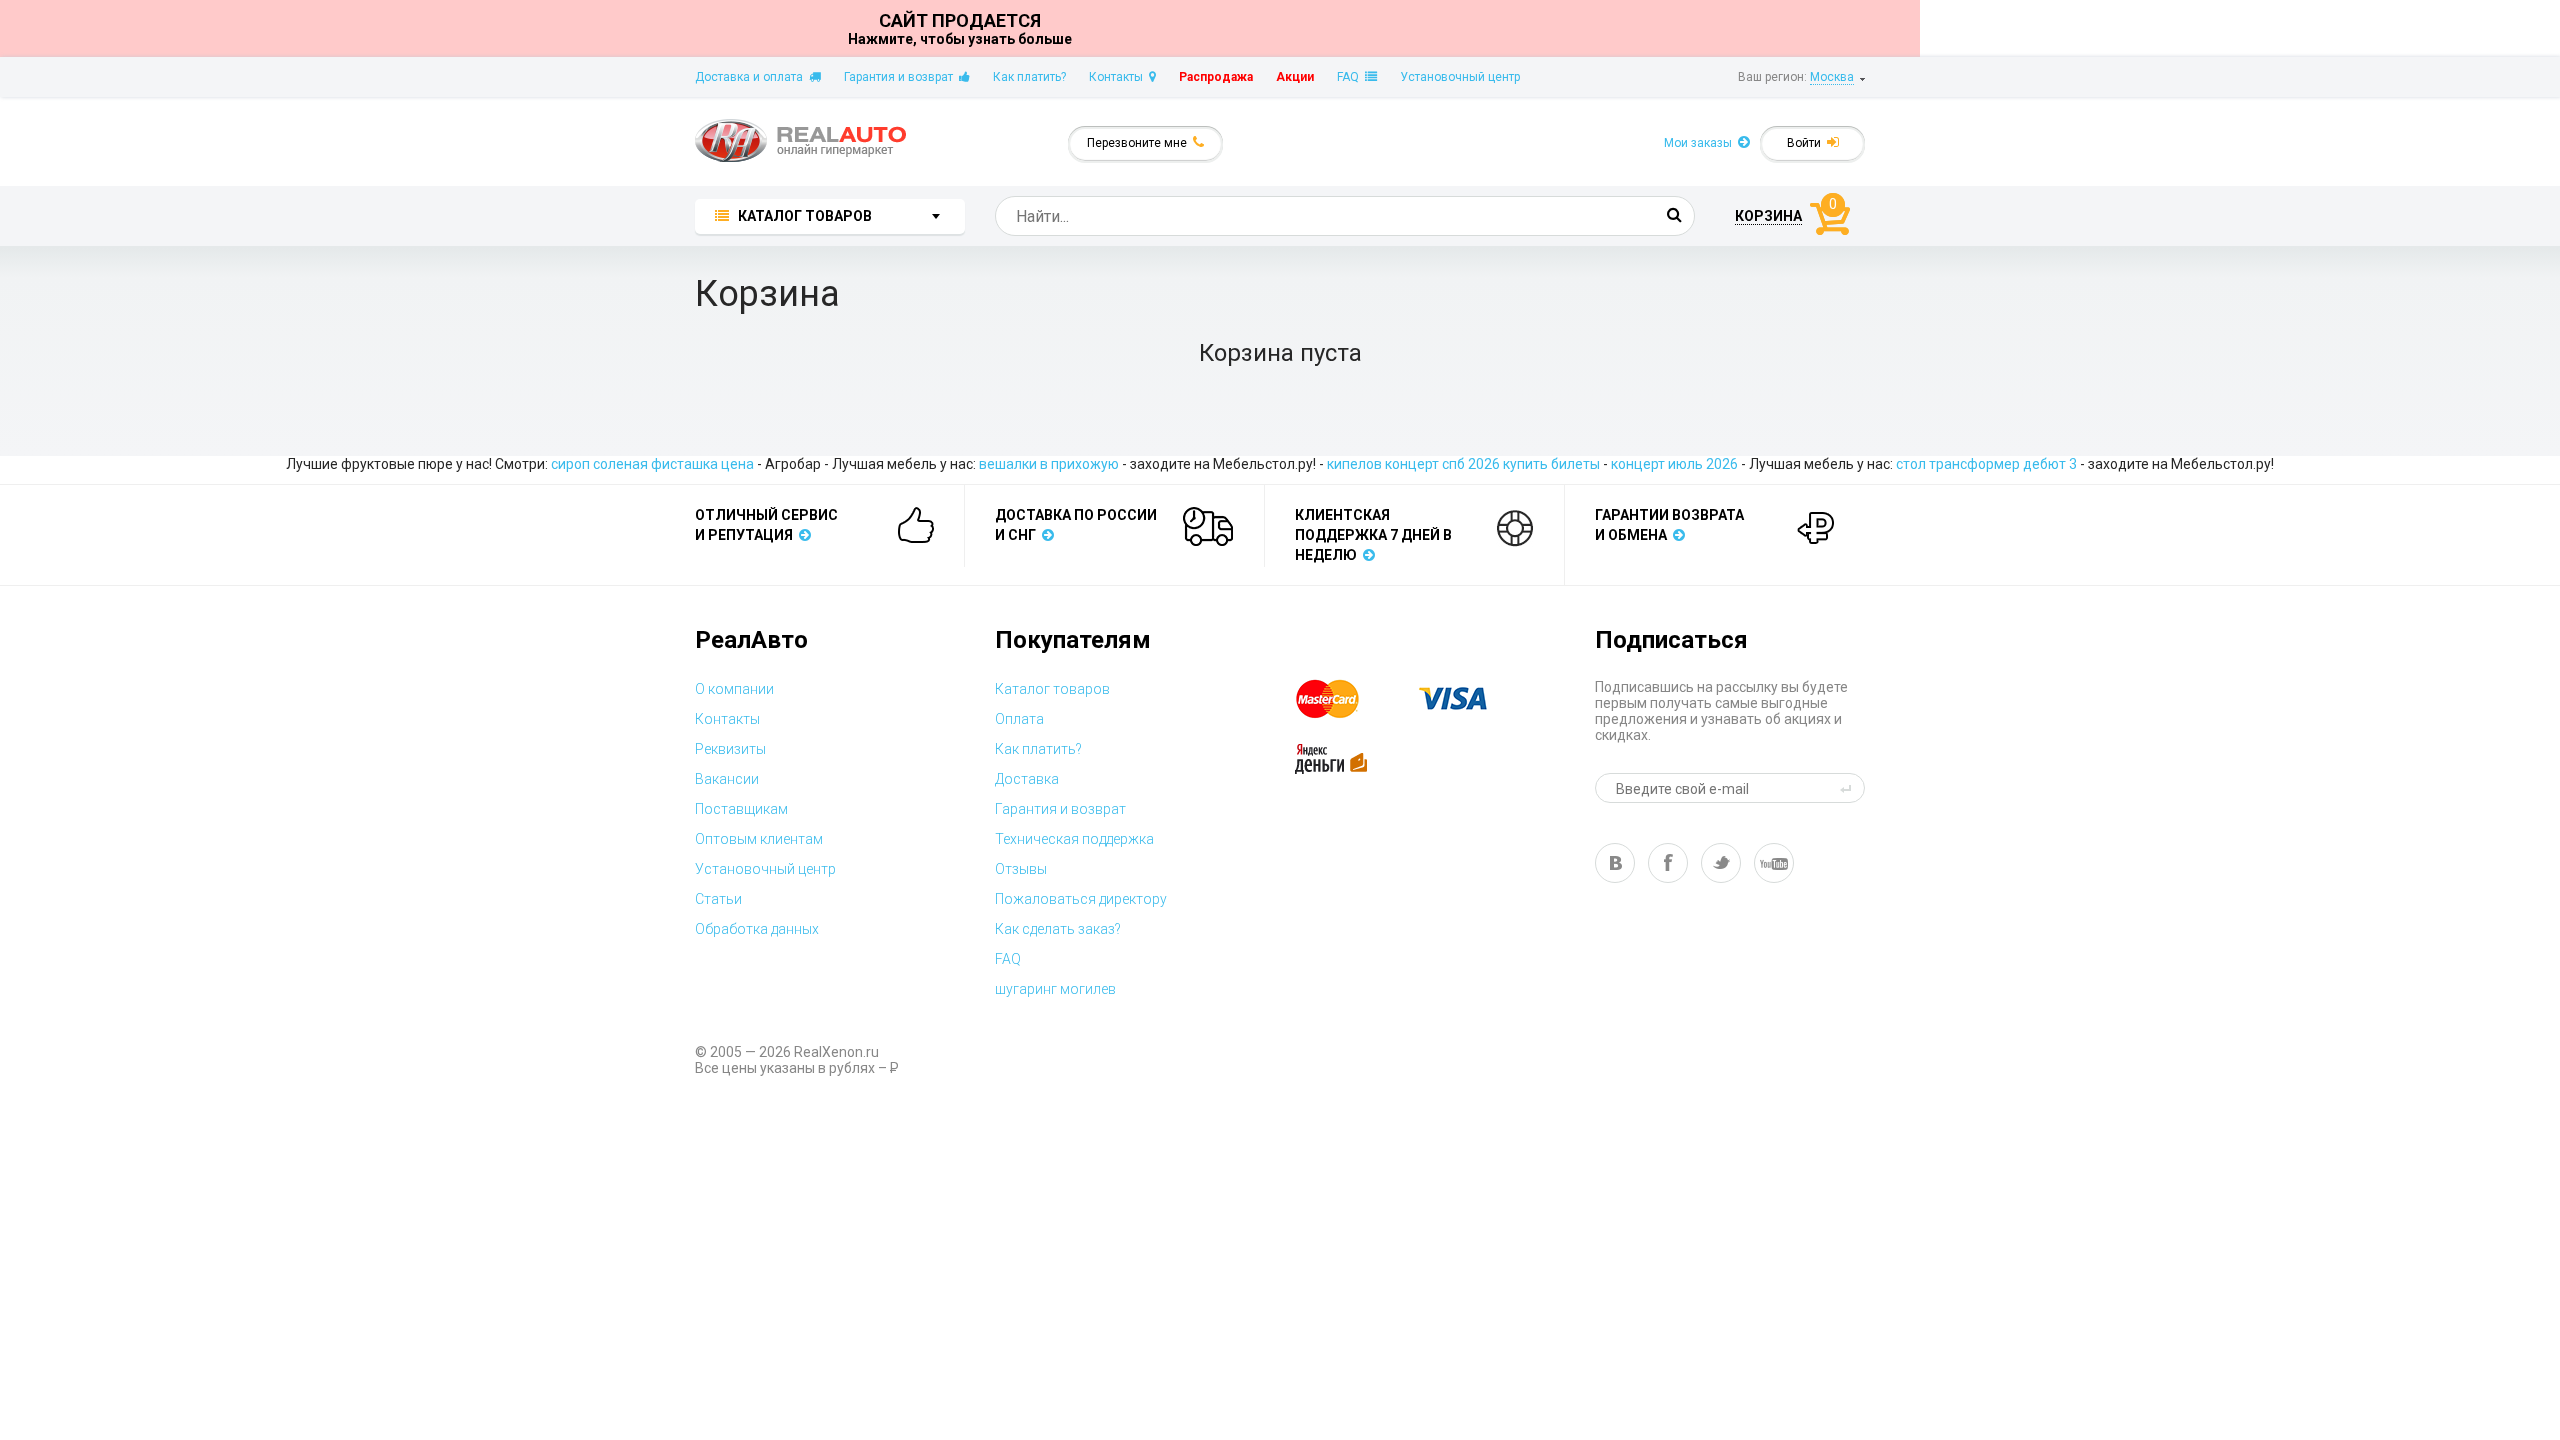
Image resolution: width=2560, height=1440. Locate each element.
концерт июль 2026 (1674, 464)
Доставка (1027, 779)
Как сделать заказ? (1058, 929)
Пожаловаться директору (1081, 899)
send (1849, 788)
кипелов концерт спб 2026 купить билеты (1463, 464)
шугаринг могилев (1055, 989)
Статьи (718, 899)
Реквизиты (730, 749)
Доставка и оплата (752, 77)
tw (1721, 863)
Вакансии (727, 779)
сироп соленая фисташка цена (652, 464)
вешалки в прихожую (1049, 464)
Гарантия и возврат (901, 77)
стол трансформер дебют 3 (1986, 464)
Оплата (1019, 719)
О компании (734, 689)
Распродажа (1216, 77)
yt (1774, 863)
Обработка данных (757, 929)
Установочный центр (1460, 77)
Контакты (1119, 77)
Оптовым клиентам (759, 839)
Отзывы (1021, 869)
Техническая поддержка (1074, 839)
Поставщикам (741, 809)
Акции (1295, 77)
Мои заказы (1701, 143)
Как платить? (1029, 77)
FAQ (1351, 77)
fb (1668, 863)
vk (1615, 863)
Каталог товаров (1052, 689)
